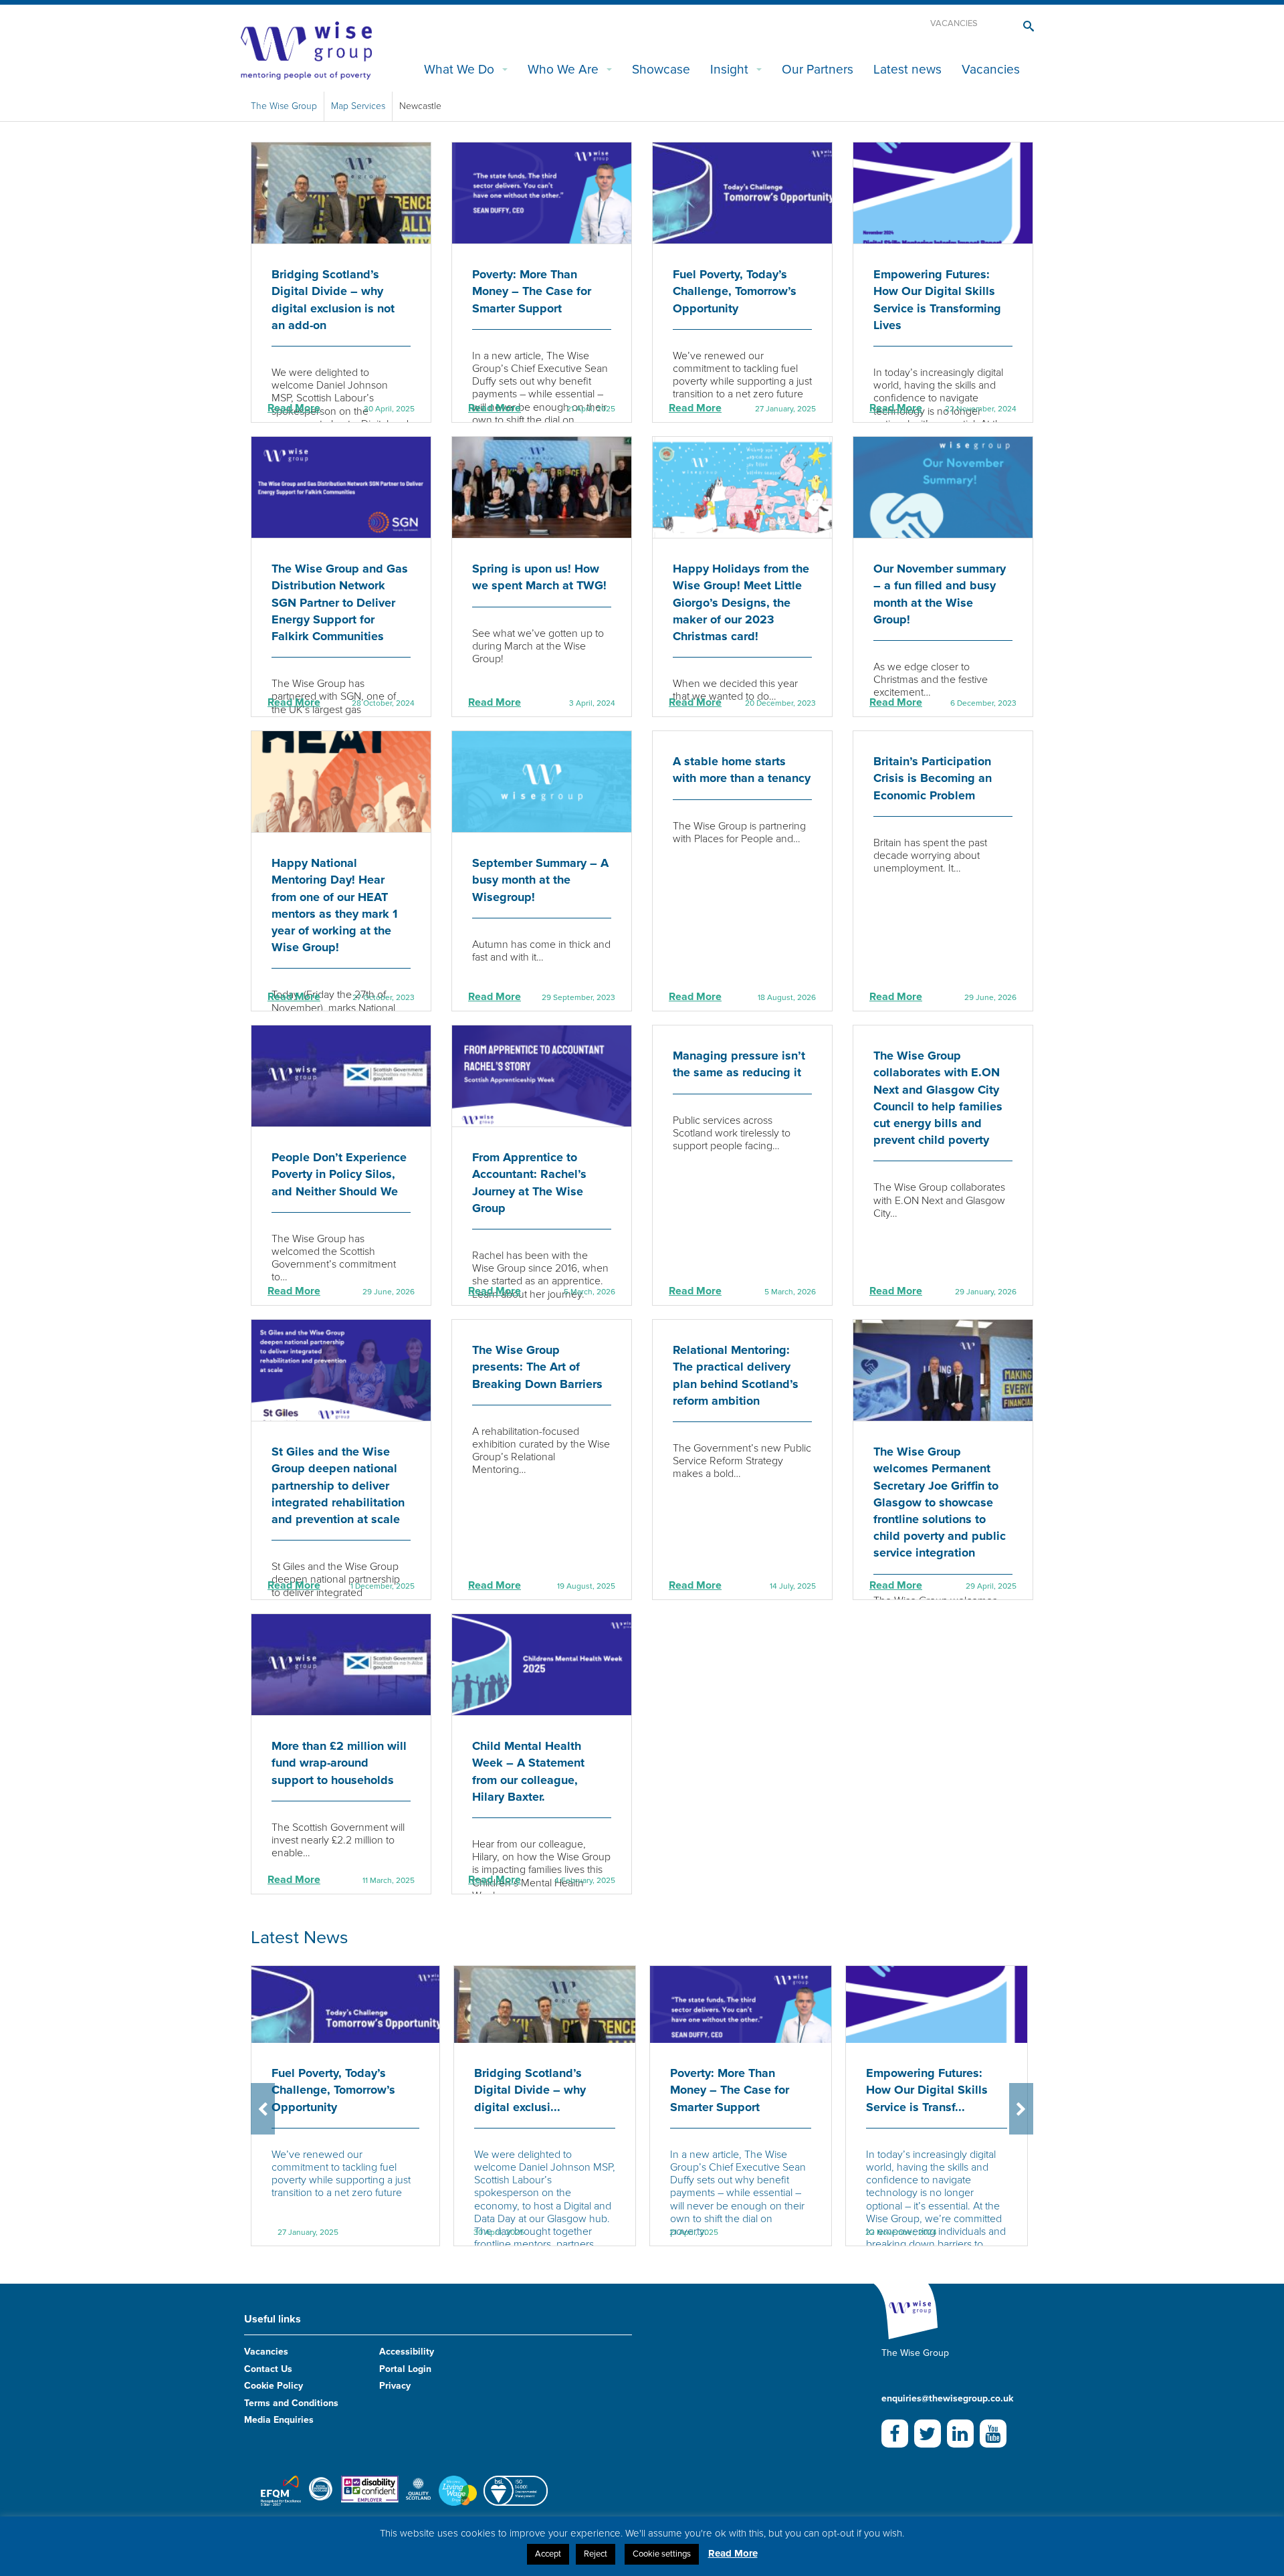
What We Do (459, 69)
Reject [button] (596, 2554)
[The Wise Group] (306, 49)
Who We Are (563, 69)
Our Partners (818, 69)
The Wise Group (284, 106)
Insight (729, 69)
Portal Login (405, 2369)
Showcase (661, 69)
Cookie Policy (274, 2386)
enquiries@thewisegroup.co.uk (947, 2398)
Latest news (907, 69)
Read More (294, 408)
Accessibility (407, 2352)
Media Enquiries (279, 2420)
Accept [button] (548, 2554)
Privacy (395, 2386)
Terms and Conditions (291, 2403)
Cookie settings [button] (662, 2554)
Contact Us (268, 2369)
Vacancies (954, 23)
